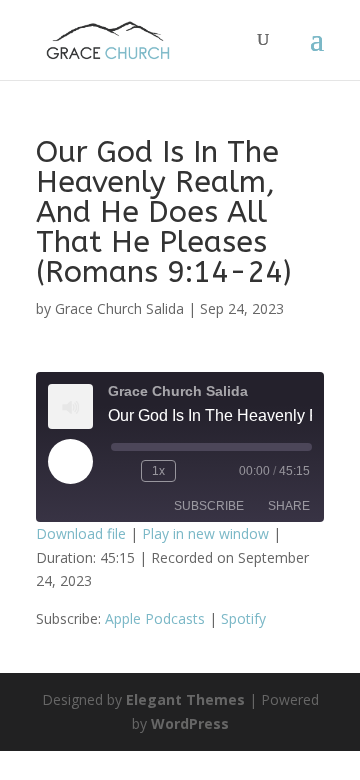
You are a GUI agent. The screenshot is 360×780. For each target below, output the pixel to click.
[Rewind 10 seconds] (122, 471)
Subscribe (209, 506)
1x (158, 471)
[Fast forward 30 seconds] (195, 471)
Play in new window (205, 533)
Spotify (243, 618)
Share (289, 506)
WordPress (190, 723)
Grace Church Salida (119, 308)
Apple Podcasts (155, 618)
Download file (81, 533)
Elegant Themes (185, 699)
